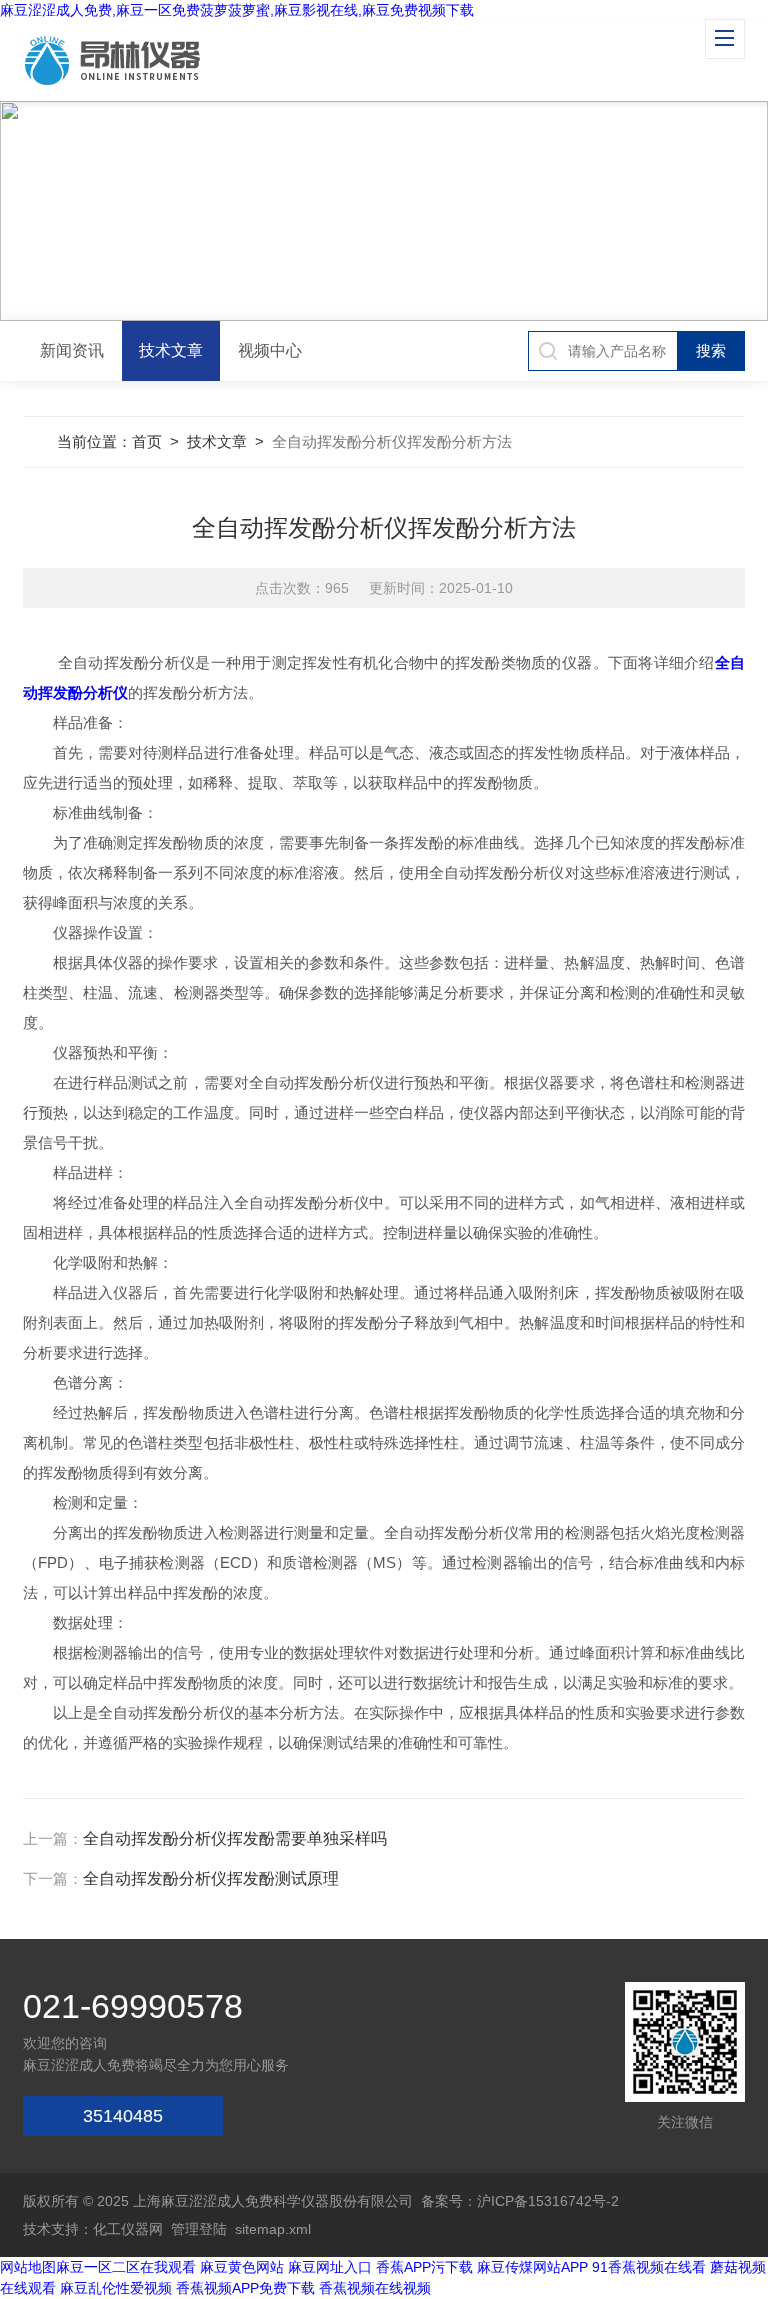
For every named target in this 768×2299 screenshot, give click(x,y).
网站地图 (28, 2267)
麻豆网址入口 (330, 2267)
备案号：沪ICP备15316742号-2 (520, 2201)
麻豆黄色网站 (242, 2267)
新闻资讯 (72, 350)
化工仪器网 (128, 2229)
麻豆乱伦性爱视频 (116, 2288)
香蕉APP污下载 (424, 2267)
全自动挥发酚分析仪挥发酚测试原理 (211, 1878)
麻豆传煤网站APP (532, 2267)
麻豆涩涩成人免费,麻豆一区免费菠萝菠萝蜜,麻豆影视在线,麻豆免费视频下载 (237, 10)
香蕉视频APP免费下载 (245, 2288)
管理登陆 (199, 2229)
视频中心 (270, 350)
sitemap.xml (273, 2229)
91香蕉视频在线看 (649, 2267)
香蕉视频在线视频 (375, 2288)
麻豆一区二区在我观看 (126, 2267)
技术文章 (171, 350)
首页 (147, 441)
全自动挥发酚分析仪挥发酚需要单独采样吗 (235, 1838)
